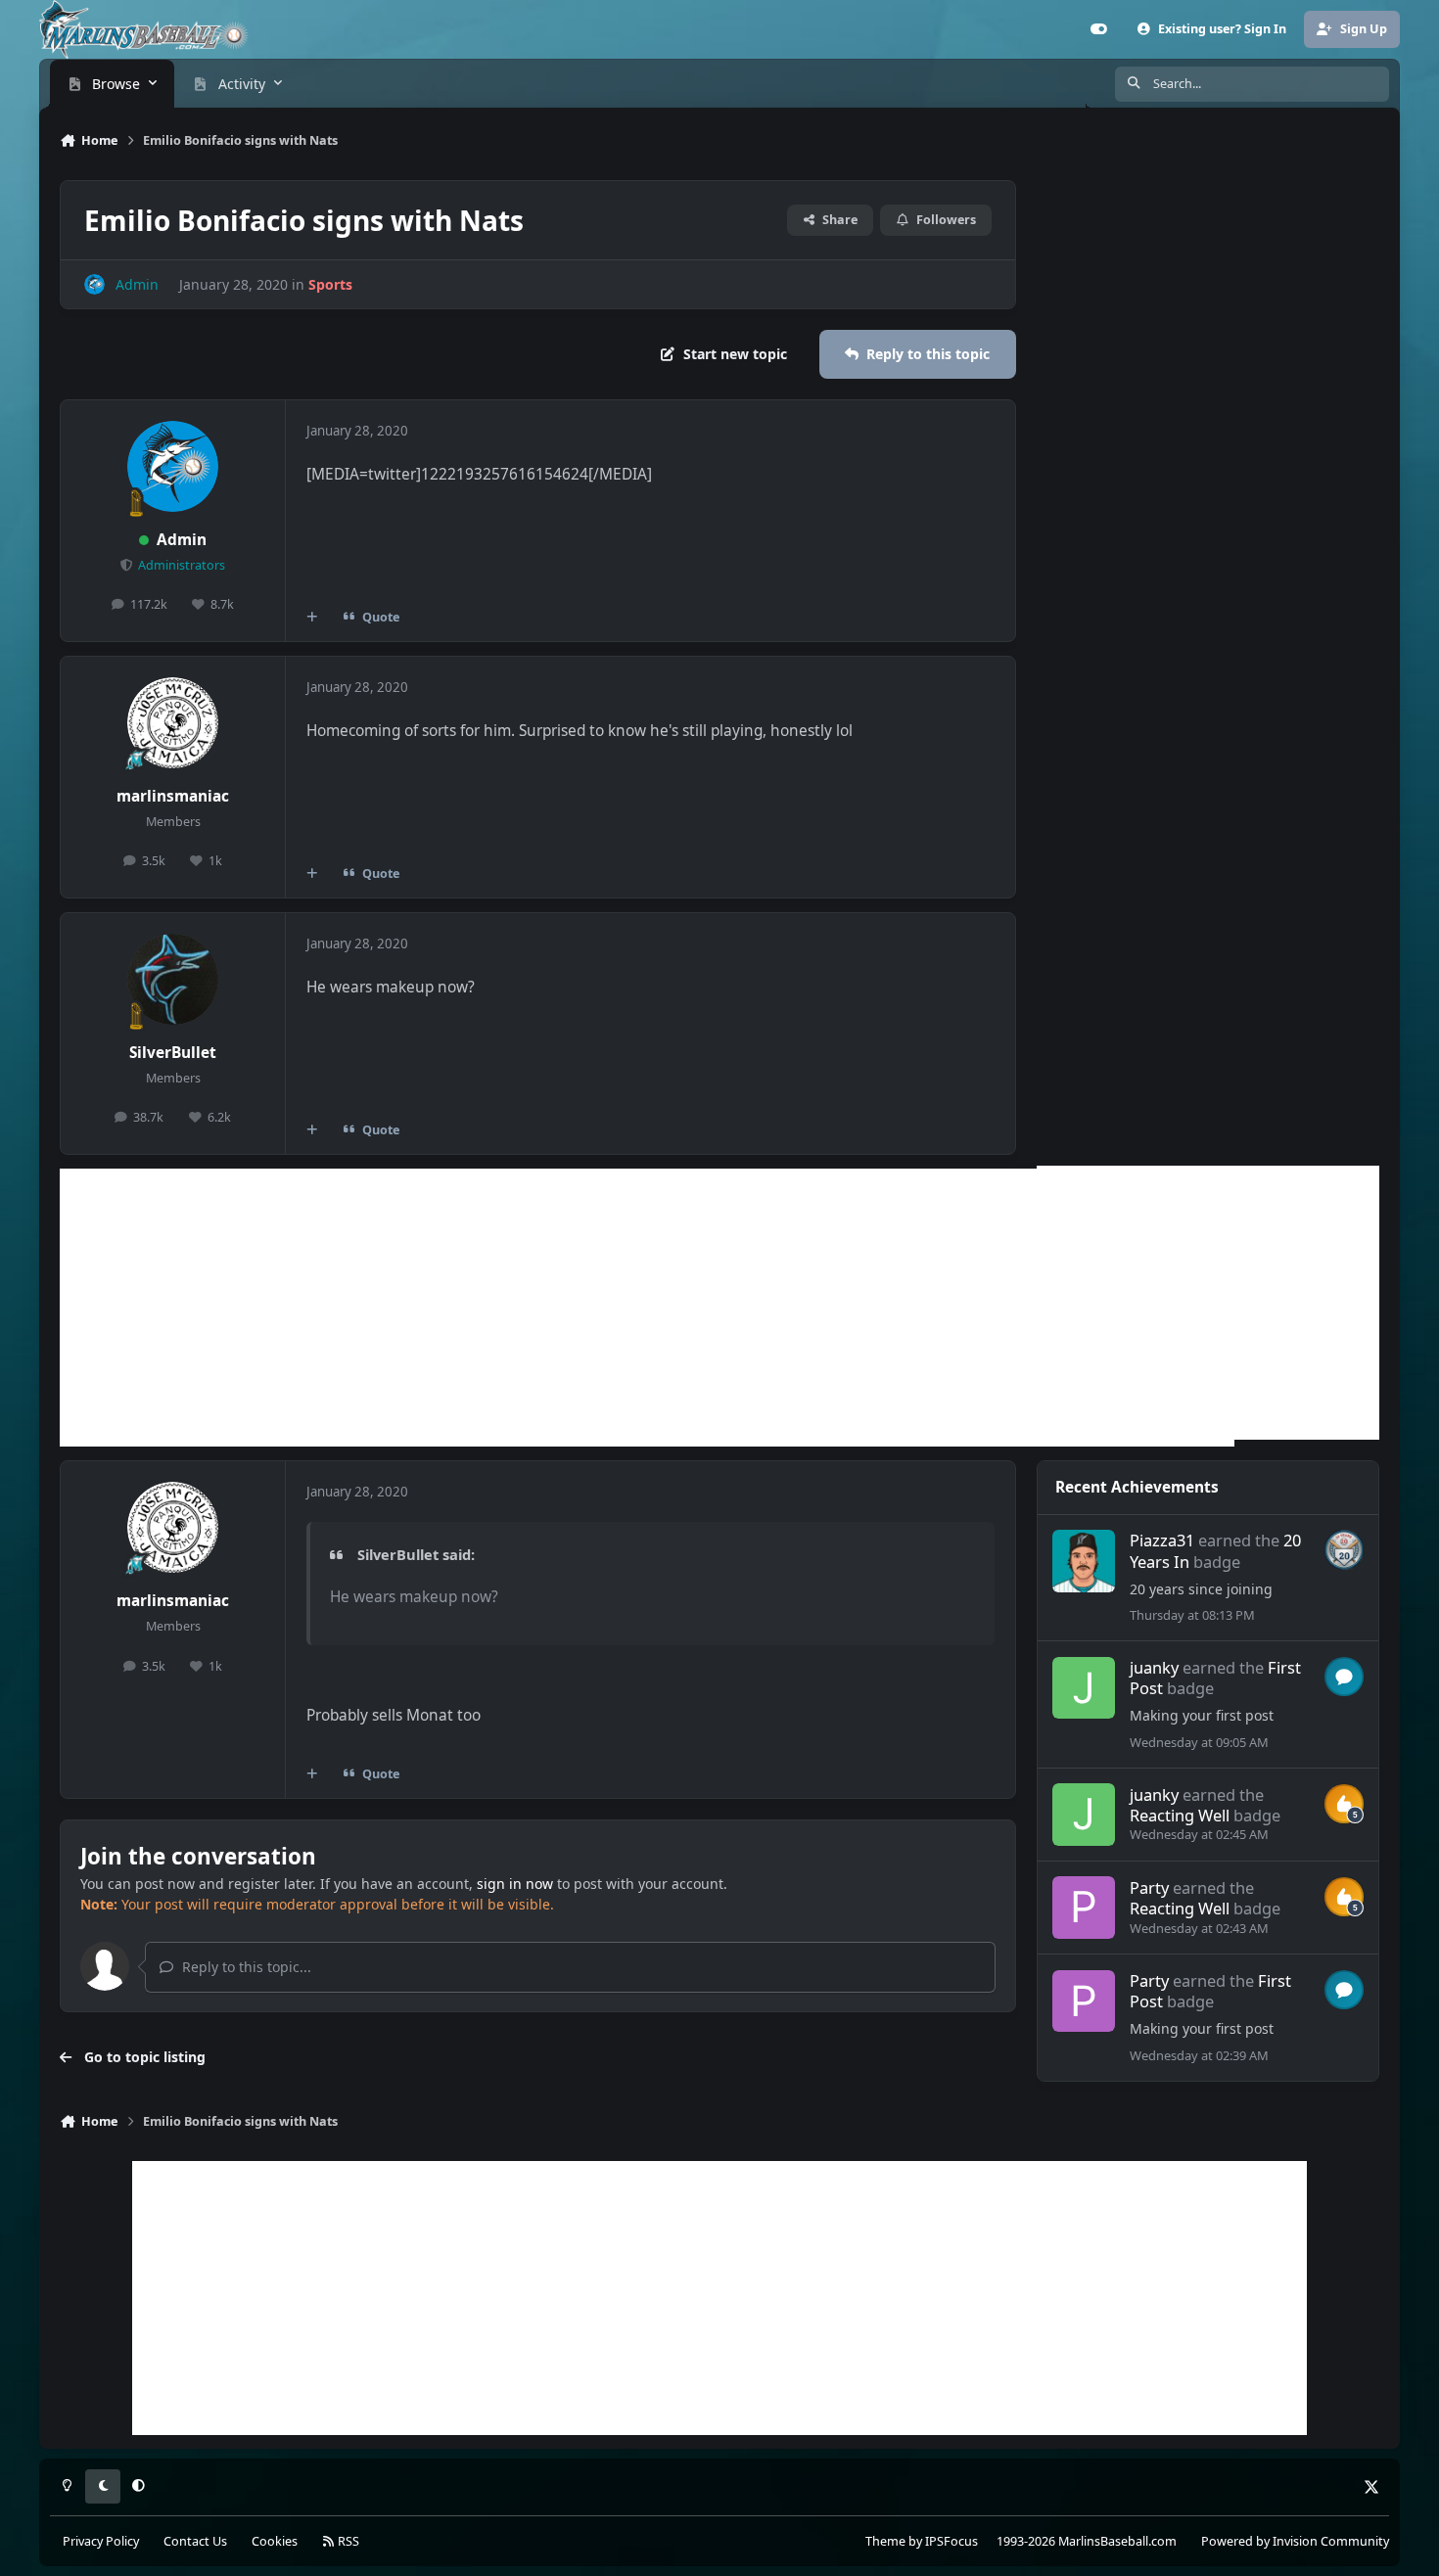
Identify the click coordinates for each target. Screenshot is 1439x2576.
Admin (182, 540)
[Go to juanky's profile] (1084, 1688)
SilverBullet (173, 1053)
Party (1149, 1887)
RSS (347, 2541)
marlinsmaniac (173, 796)
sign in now (515, 1884)
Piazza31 (1162, 1540)
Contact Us (195, 2541)
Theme (885, 2541)
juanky (1154, 1667)
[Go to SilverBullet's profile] (173, 980)
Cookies (275, 2541)
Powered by (1295, 2541)
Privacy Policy (101, 2541)
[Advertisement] (647, 1308)
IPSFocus (952, 2541)
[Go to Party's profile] (1084, 1908)
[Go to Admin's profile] (94, 284)
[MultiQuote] (312, 617)
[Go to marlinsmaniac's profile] (173, 723)
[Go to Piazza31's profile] (1084, 1561)
